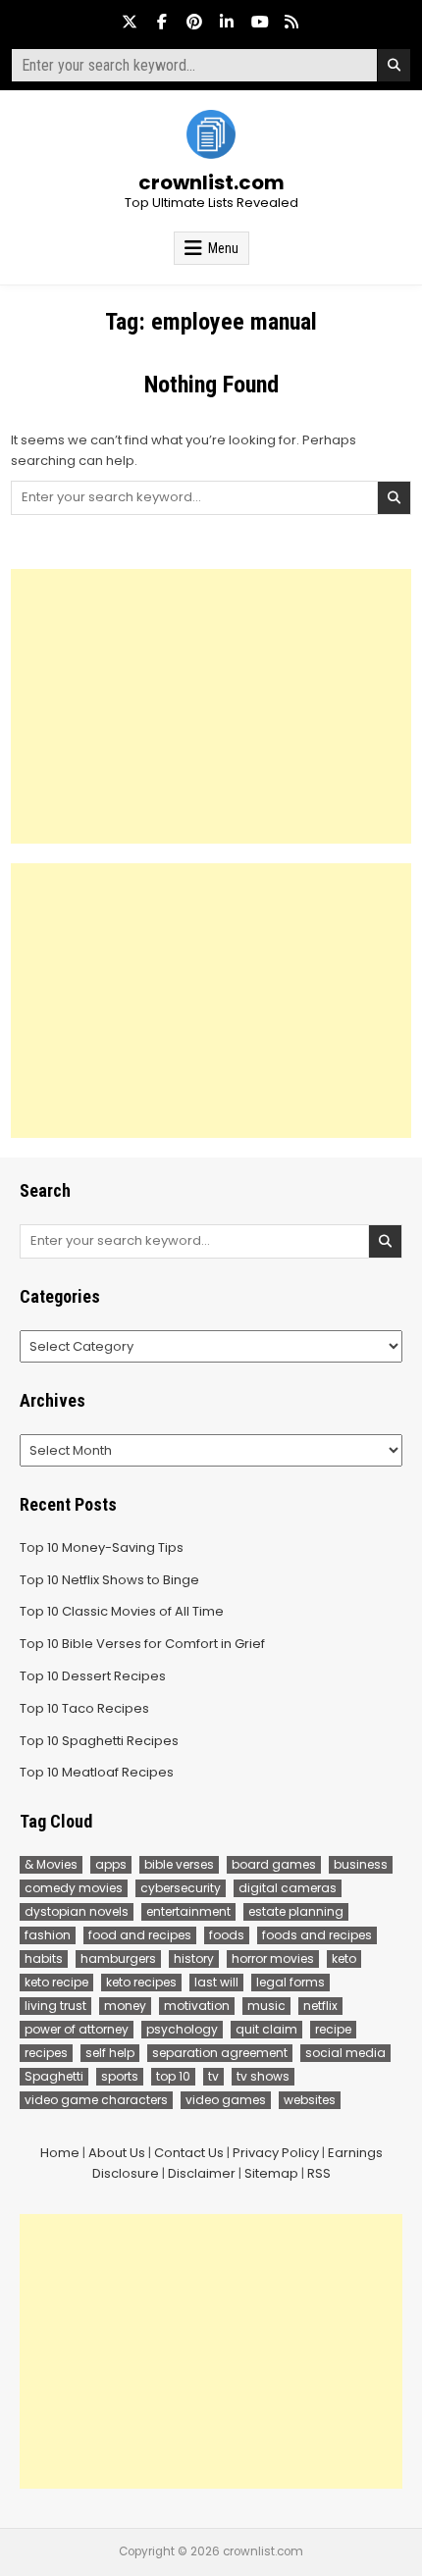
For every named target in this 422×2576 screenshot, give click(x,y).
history (194, 1958)
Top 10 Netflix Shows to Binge (109, 1580)
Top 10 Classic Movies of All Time (122, 1611)
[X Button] (130, 22)
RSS (319, 2173)
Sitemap (271, 2173)
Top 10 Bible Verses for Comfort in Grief (142, 1644)
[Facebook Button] (162, 22)
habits (44, 1958)
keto (344, 1958)
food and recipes (140, 1935)
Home (60, 2153)
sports (120, 2076)
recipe (333, 2029)
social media (345, 2053)
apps (111, 1864)
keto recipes (141, 1982)
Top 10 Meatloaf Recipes (97, 1772)
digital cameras (288, 1888)
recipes (46, 2053)
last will (216, 1982)
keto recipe (56, 1982)
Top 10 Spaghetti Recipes (99, 1741)
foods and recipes (317, 1935)
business (361, 1864)
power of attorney (77, 2029)
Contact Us (189, 2153)
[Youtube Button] (259, 22)
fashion (48, 1935)
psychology (182, 2029)
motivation (197, 2006)
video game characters (96, 2100)
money (125, 2006)
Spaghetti (54, 2076)
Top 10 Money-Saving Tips (102, 1547)
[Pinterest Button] (194, 22)
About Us (117, 2153)
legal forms (290, 1982)
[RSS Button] (291, 22)
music (266, 2006)
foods (227, 1935)
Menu (223, 248)
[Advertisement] (211, 706)
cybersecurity (181, 1888)
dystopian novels (77, 1911)
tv (213, 2076)
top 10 (173, 2076)
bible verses (179, 1864)
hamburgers (118, 1958)
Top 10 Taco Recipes (84, 1708)
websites (310, 2100)
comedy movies (74, 1888)
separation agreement (220, 2053)
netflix (320, 2006)
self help (110, 2053)
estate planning (296, 1911)
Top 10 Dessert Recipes (93, 1676)
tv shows (263, 2076)
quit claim (266, 2029)
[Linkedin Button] (227, 22)
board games (274, 1864)
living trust (55, 2006)
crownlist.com (211, 182)
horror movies (273, 1958)
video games (226, 2100)
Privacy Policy (276, 2153)
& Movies (51, 1864)
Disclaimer (202, 2173)
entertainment (188, 1911)
